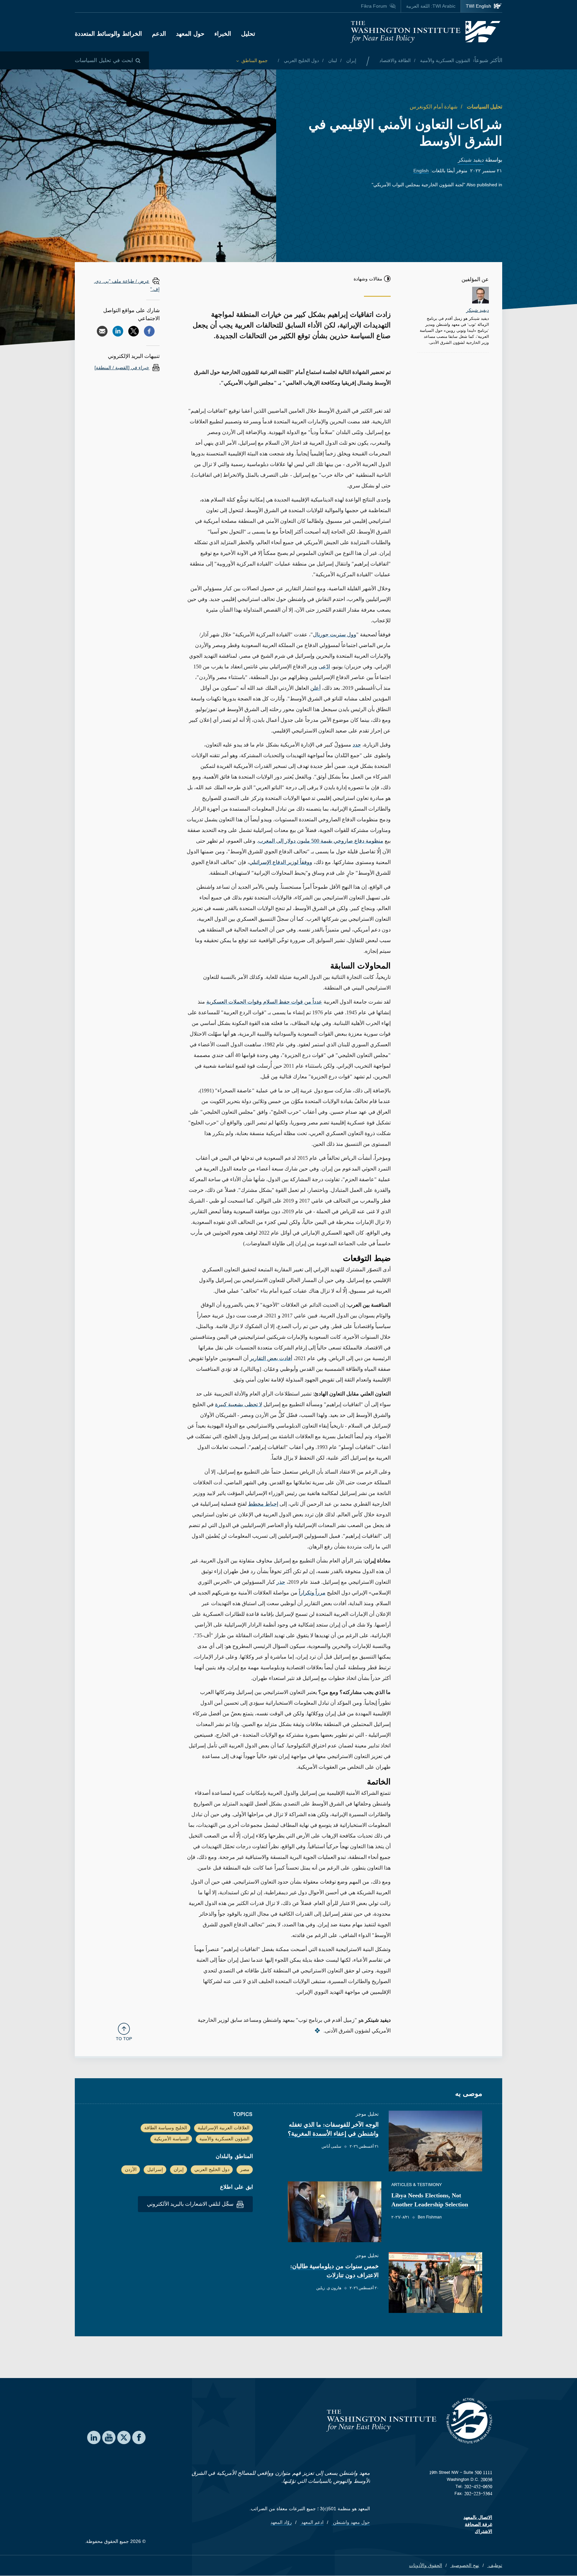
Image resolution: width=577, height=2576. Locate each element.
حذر (281, 1582)
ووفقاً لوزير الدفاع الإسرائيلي (281, 862)
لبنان (332, 60)
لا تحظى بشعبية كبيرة (239, 1404)
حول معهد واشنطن (351, 2522)
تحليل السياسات (484, 107)
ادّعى (324, 667)
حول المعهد (190, 34)
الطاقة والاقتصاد (395, 60)
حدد (357, 745)
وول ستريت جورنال (335, 634)
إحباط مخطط (263, 1504)
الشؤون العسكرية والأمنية (444, 60)
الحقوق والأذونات (426, 2565)
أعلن (315, 688)
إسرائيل (155, 2169)
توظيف (495, 2565)
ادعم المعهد (312, 2522)
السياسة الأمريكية (171, 2139)
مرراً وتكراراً (312, 1593)
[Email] (102, 331)
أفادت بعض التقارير (271, 1358)
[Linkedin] (118, 331)
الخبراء (223, 34)
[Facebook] (149, 331)
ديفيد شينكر (471, 160)
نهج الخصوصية (465, 2565)
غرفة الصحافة (478, 2524)
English (421, 171)
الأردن (131, 2169)
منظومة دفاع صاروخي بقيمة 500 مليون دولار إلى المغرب (321, 841)
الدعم (159, 34)
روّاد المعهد (281, 2522)
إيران (351, 60)
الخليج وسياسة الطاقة (166, 2128)
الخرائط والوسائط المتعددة (108, 34)
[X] (134, 331)
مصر (245, 2169)
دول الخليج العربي (301, 60)
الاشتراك (484, 2531)
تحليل (248, 34)
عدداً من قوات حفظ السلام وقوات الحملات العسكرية (264, 1002)
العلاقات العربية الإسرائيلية (224, 2128)
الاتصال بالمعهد (478, 2517)
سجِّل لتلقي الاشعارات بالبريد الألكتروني (191, 2204)
